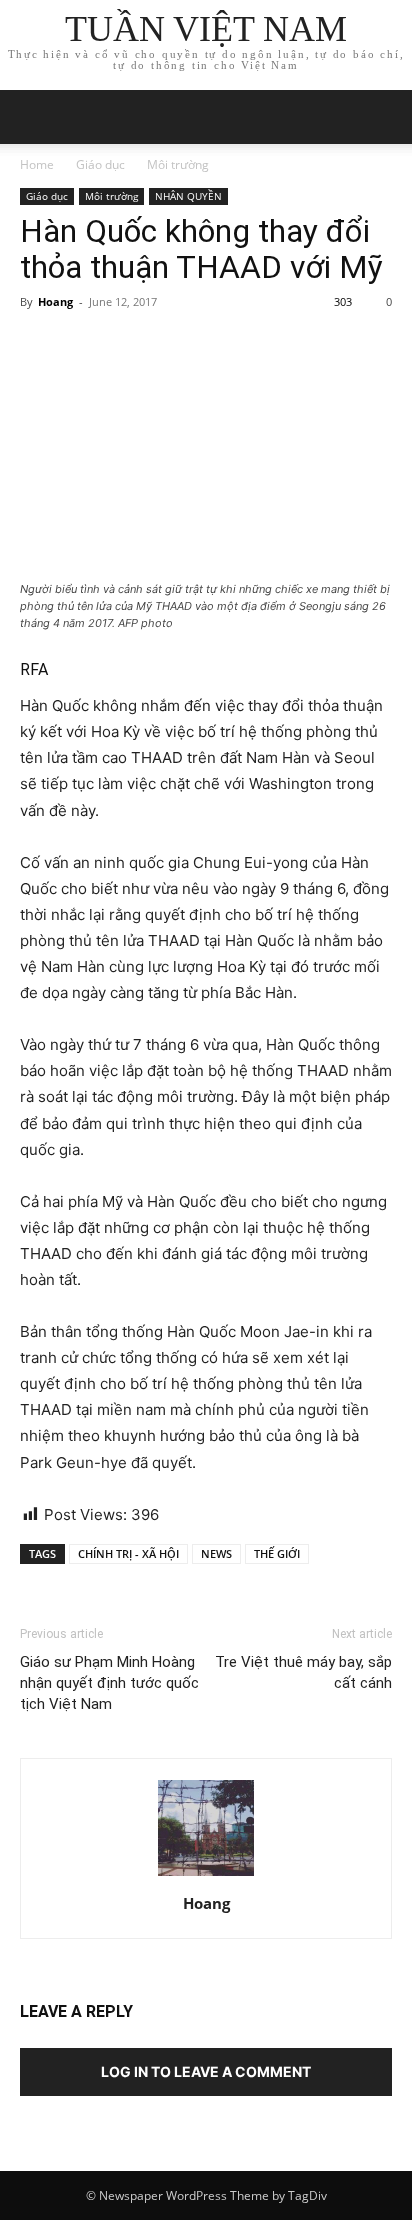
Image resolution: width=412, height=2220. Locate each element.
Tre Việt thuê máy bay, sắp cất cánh (303, 1672)
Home (37, 164)
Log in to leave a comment (206, 2071)
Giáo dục (100, 164)
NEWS (216, 1553)
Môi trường (178, 164)
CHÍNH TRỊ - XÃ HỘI (128, 1553)
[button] (384, 117)
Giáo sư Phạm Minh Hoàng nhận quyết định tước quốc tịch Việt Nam (109, 1683)
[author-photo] (206, 1875)
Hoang (55, 301)
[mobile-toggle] (34, 117)
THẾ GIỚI (277, 1553)
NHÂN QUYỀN (188, 196)
